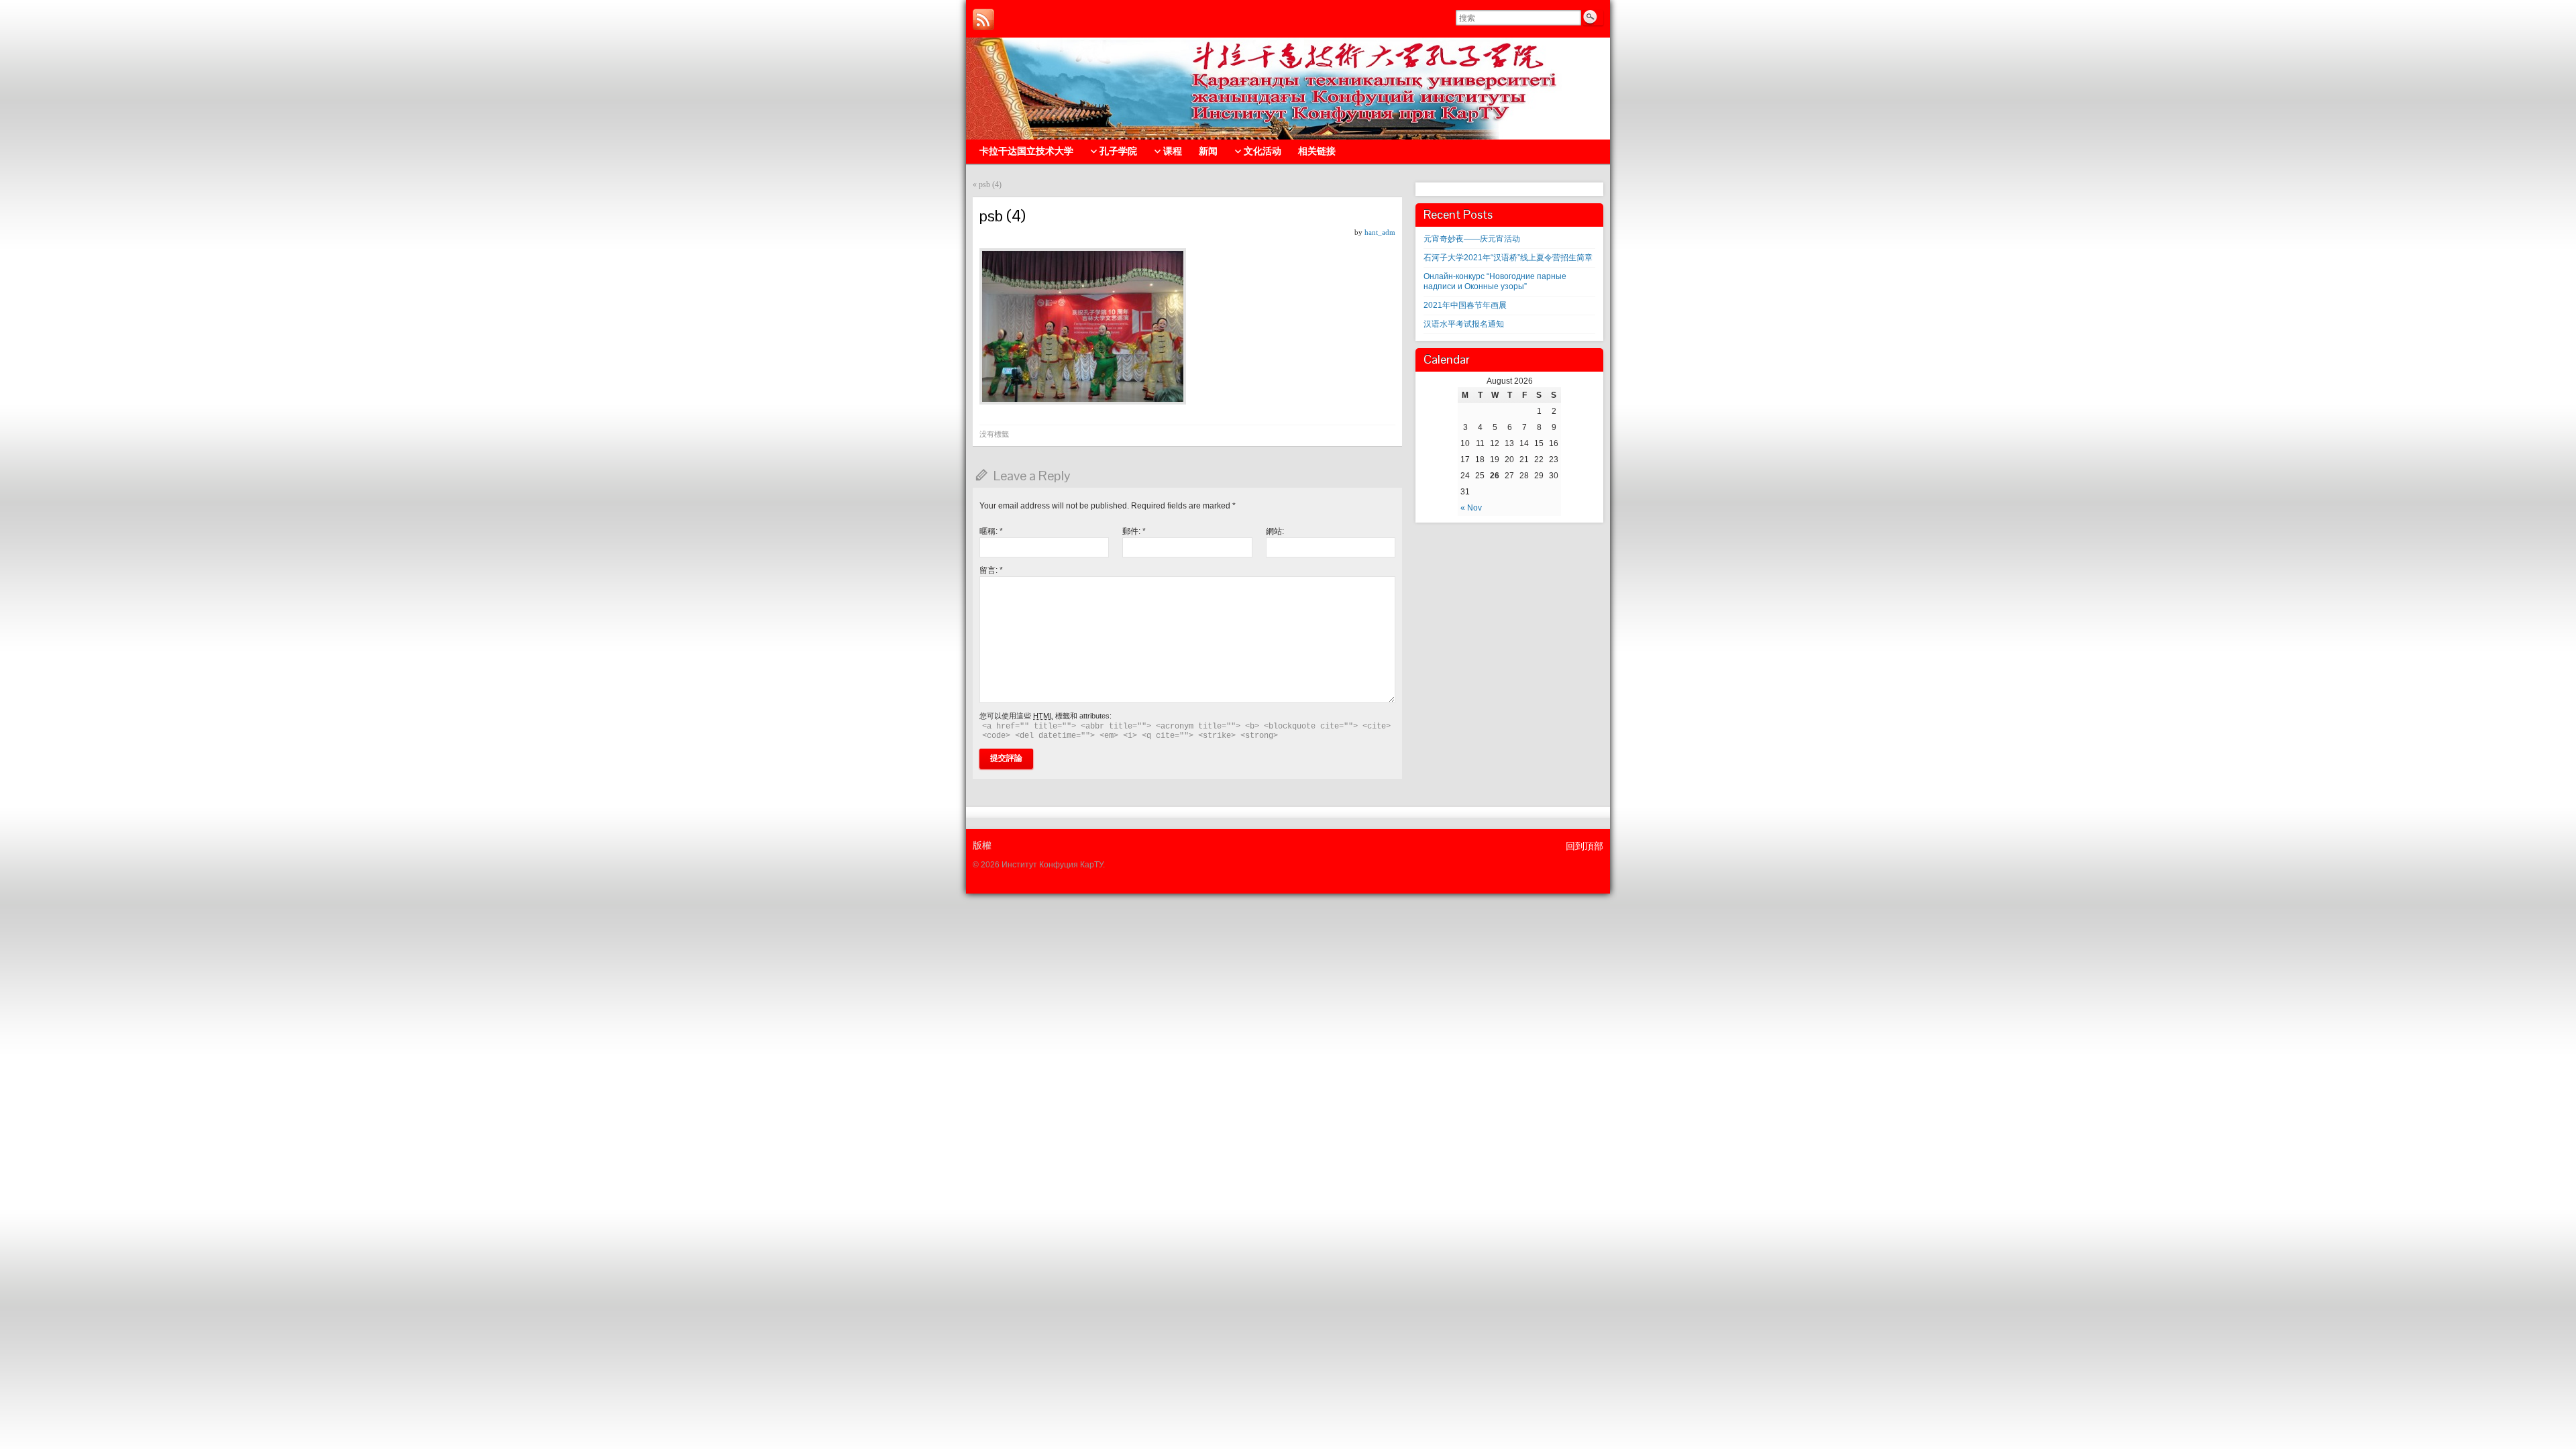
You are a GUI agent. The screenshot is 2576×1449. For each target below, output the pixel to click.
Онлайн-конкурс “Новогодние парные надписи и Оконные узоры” (1495, 281)
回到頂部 (1585, 846)
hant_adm (1380, 232)
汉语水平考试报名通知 (1464, 324)
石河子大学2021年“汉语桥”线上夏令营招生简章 (1508, 258)
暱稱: (991, 531)
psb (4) (990, 184)
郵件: (1134, 531)
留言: (991, 570)
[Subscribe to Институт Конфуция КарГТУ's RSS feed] (983, 19)
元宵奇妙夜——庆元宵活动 (1472, 239)
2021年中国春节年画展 (1465, 305)
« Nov (1471, 508)
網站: (1275, 531)
